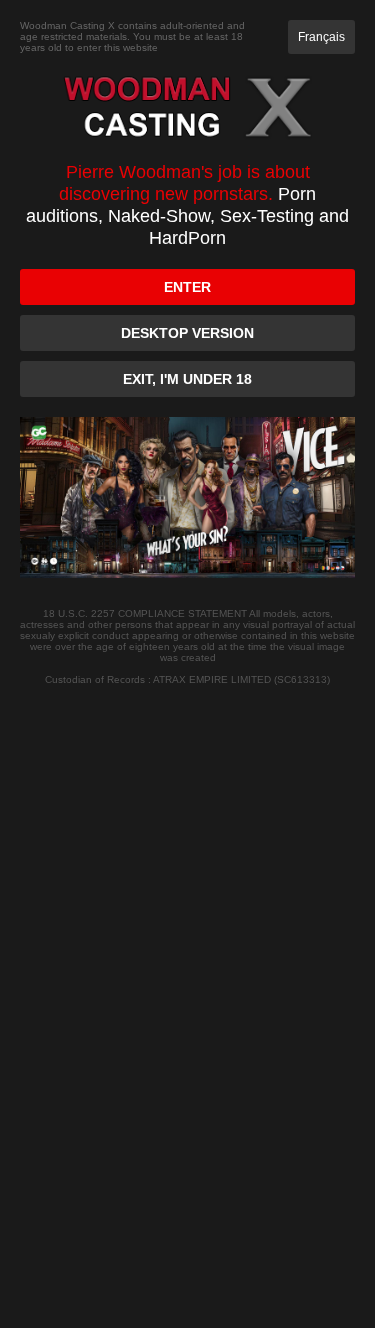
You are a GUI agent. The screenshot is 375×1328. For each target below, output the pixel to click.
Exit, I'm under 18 (187, 379)
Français (321, 37)
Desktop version (187, 333)
